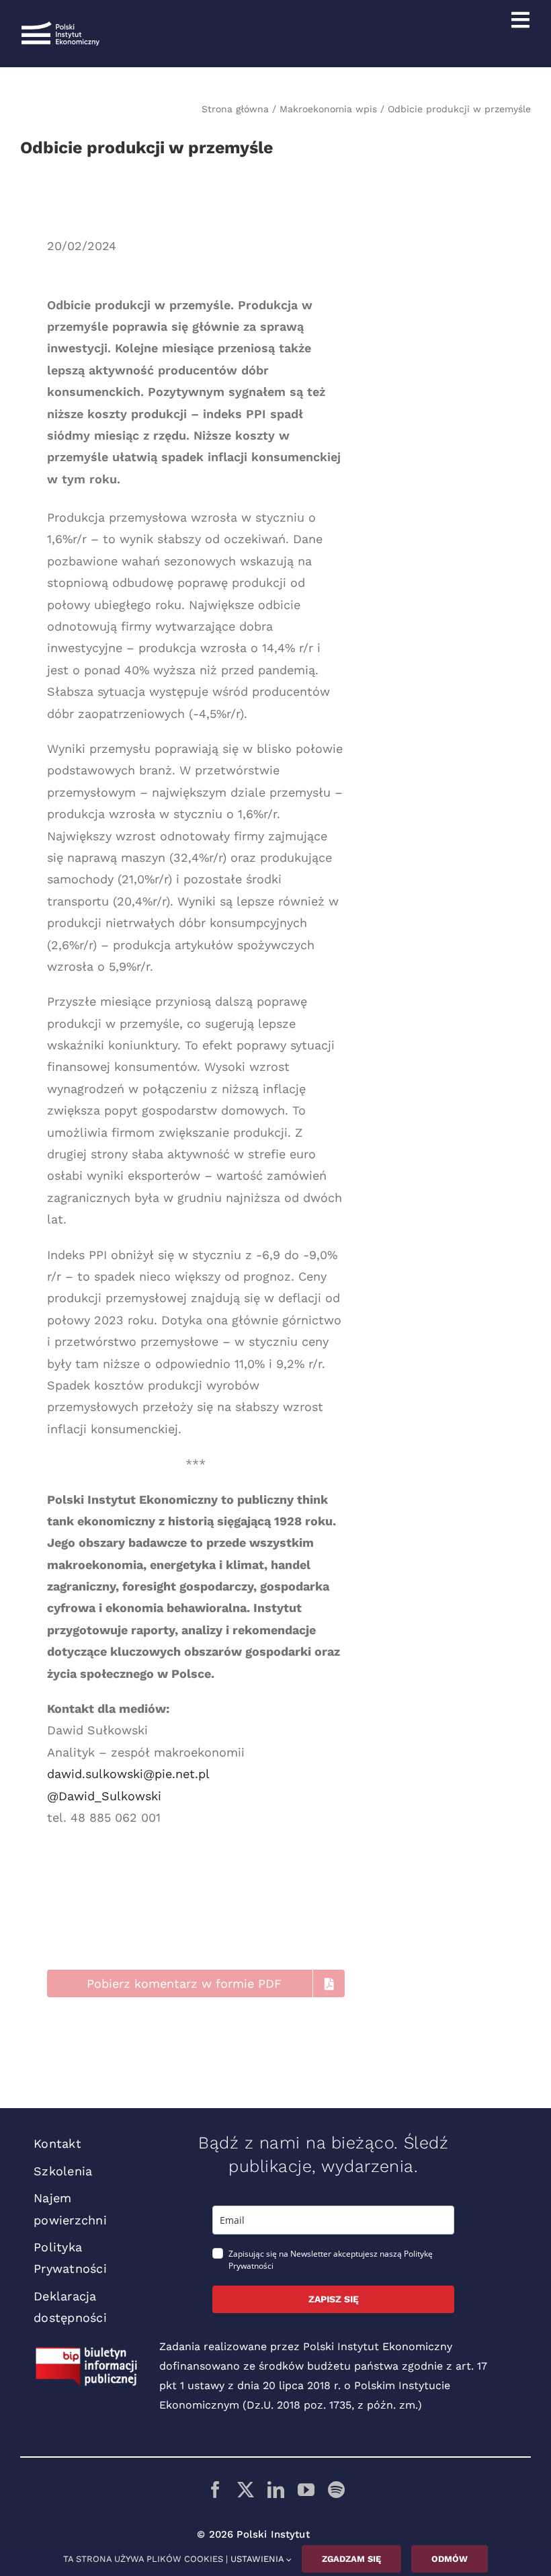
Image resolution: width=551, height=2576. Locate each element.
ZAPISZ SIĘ (334, 2299)
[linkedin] (276, 2490)
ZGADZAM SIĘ (351, 2559)
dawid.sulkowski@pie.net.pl (128, 1774)
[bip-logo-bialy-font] (87, 2352)
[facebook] (215, 2490)
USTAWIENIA (258, 2559)
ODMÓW (450, 2559)
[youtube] (306, 2490)
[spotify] (336, 2490)
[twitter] (246, 2490)
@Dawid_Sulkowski (104, 1796)
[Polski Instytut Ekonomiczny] (60, 27)
